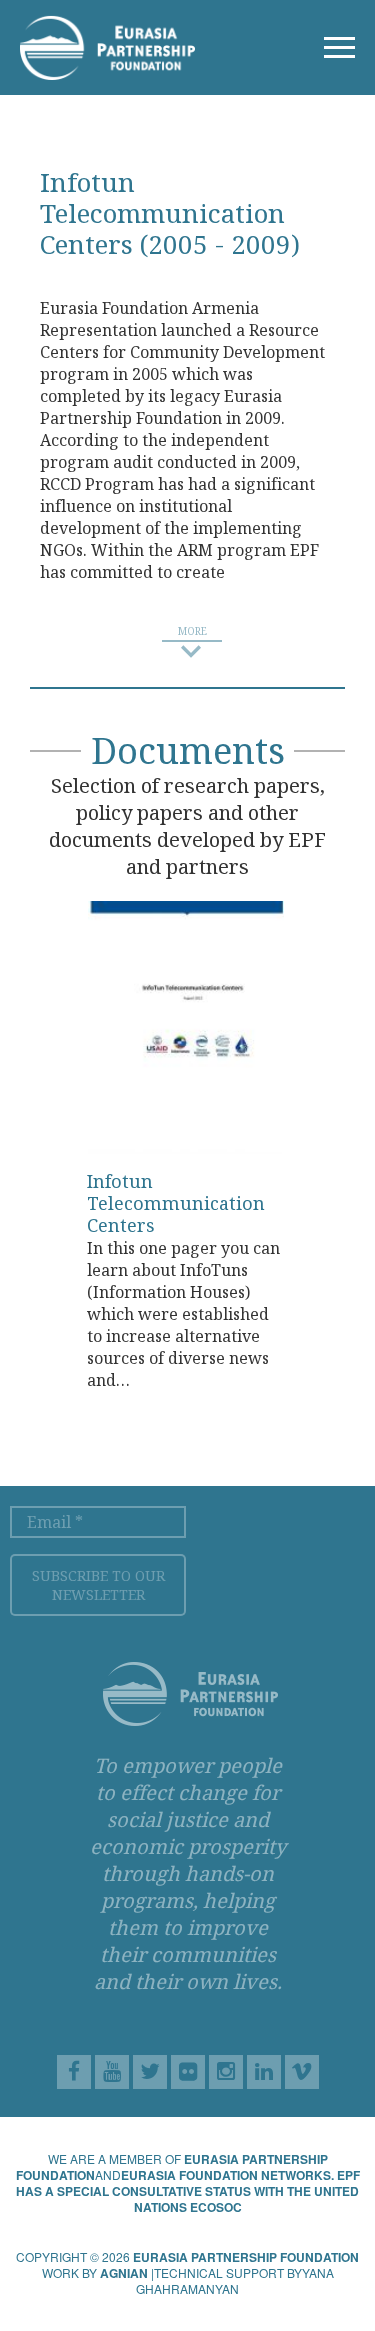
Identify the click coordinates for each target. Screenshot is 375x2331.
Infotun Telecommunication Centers (176, 1203)
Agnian (124, 2273)
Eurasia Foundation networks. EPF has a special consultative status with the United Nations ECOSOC (188, 2191)
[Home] (107, 46)
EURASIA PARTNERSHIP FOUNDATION (246, 2257)
